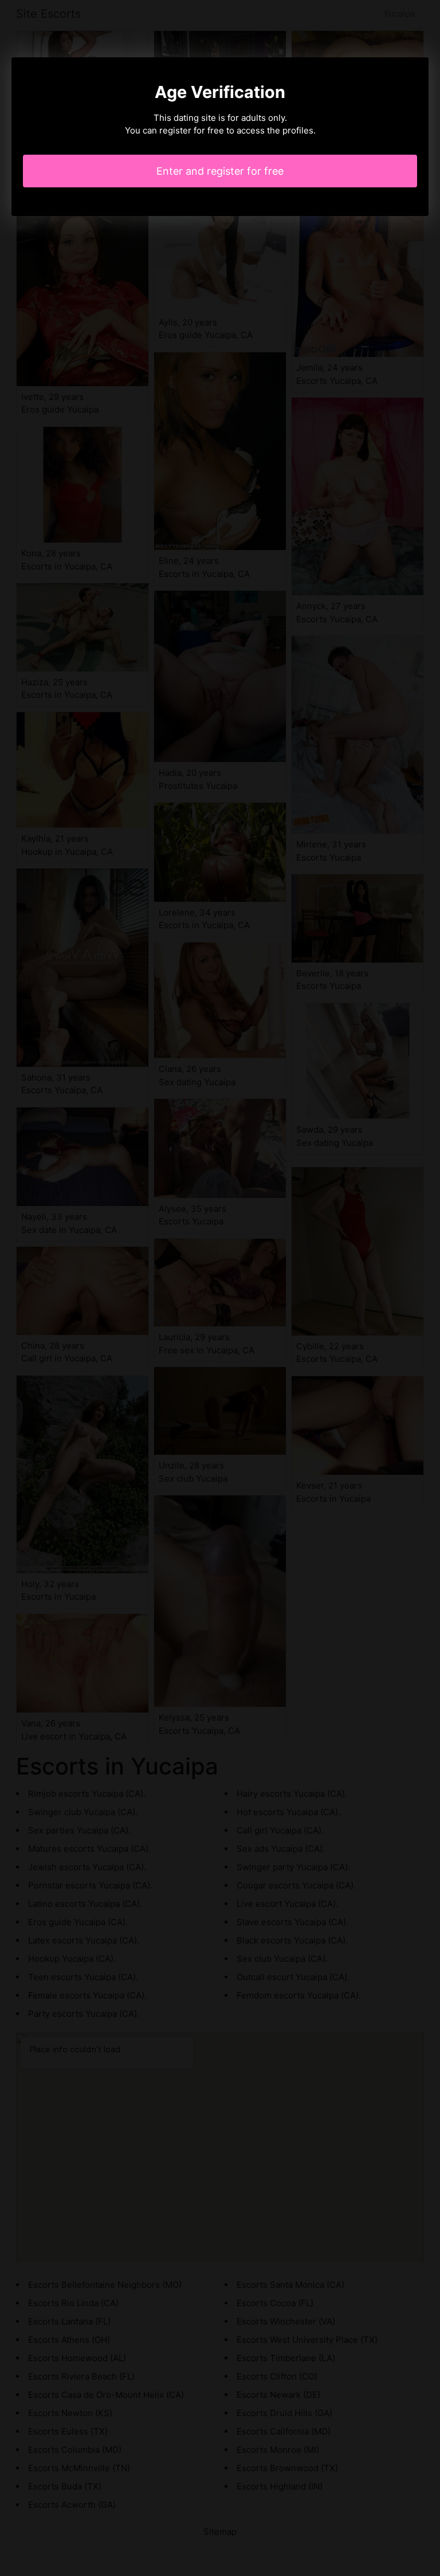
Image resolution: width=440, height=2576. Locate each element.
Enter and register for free (220, 171)
